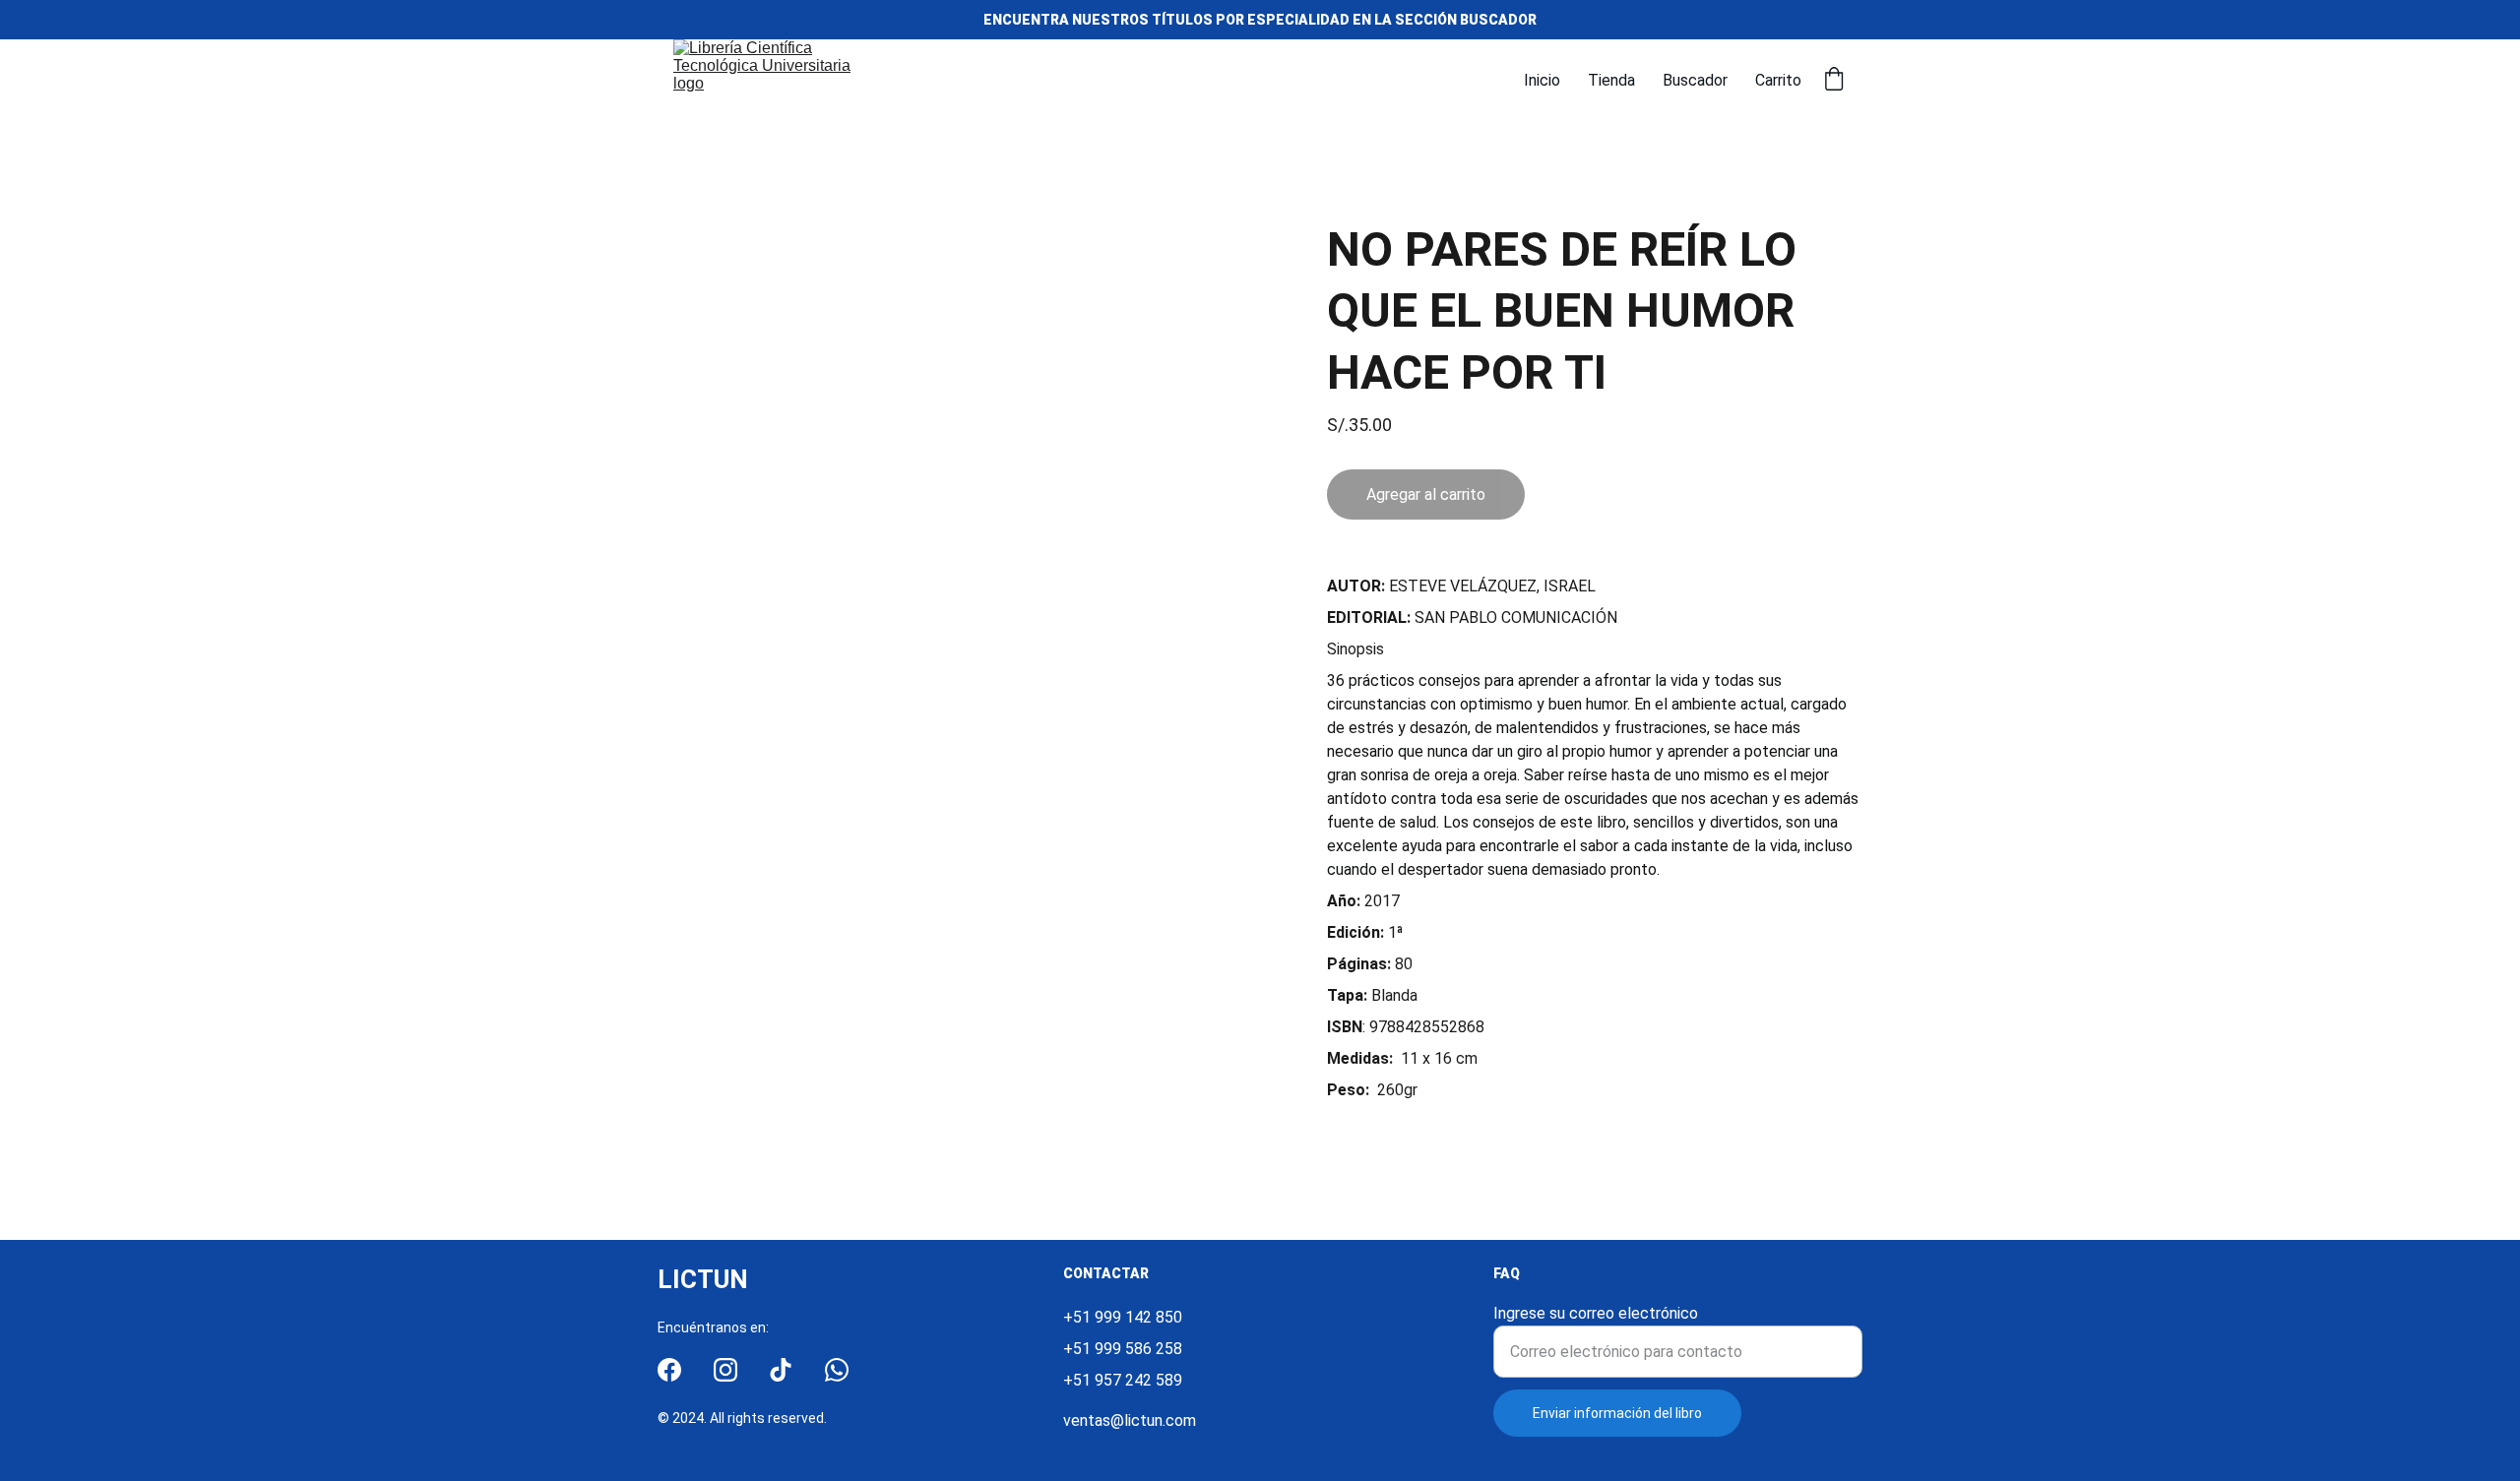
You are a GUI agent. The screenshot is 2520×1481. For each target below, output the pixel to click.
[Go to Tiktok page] (781, 1370)
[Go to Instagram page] (725, 1370)
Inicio (1542, 80)
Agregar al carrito (1426, 494)
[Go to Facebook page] (669, 1370)
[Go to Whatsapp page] (837, 1370)
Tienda (1611, 80)
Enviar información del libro (1617, 1413)
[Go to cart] (1834, 81)
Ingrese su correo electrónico (1596, 1313)
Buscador (1695, 80)
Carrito (1778, 80)
